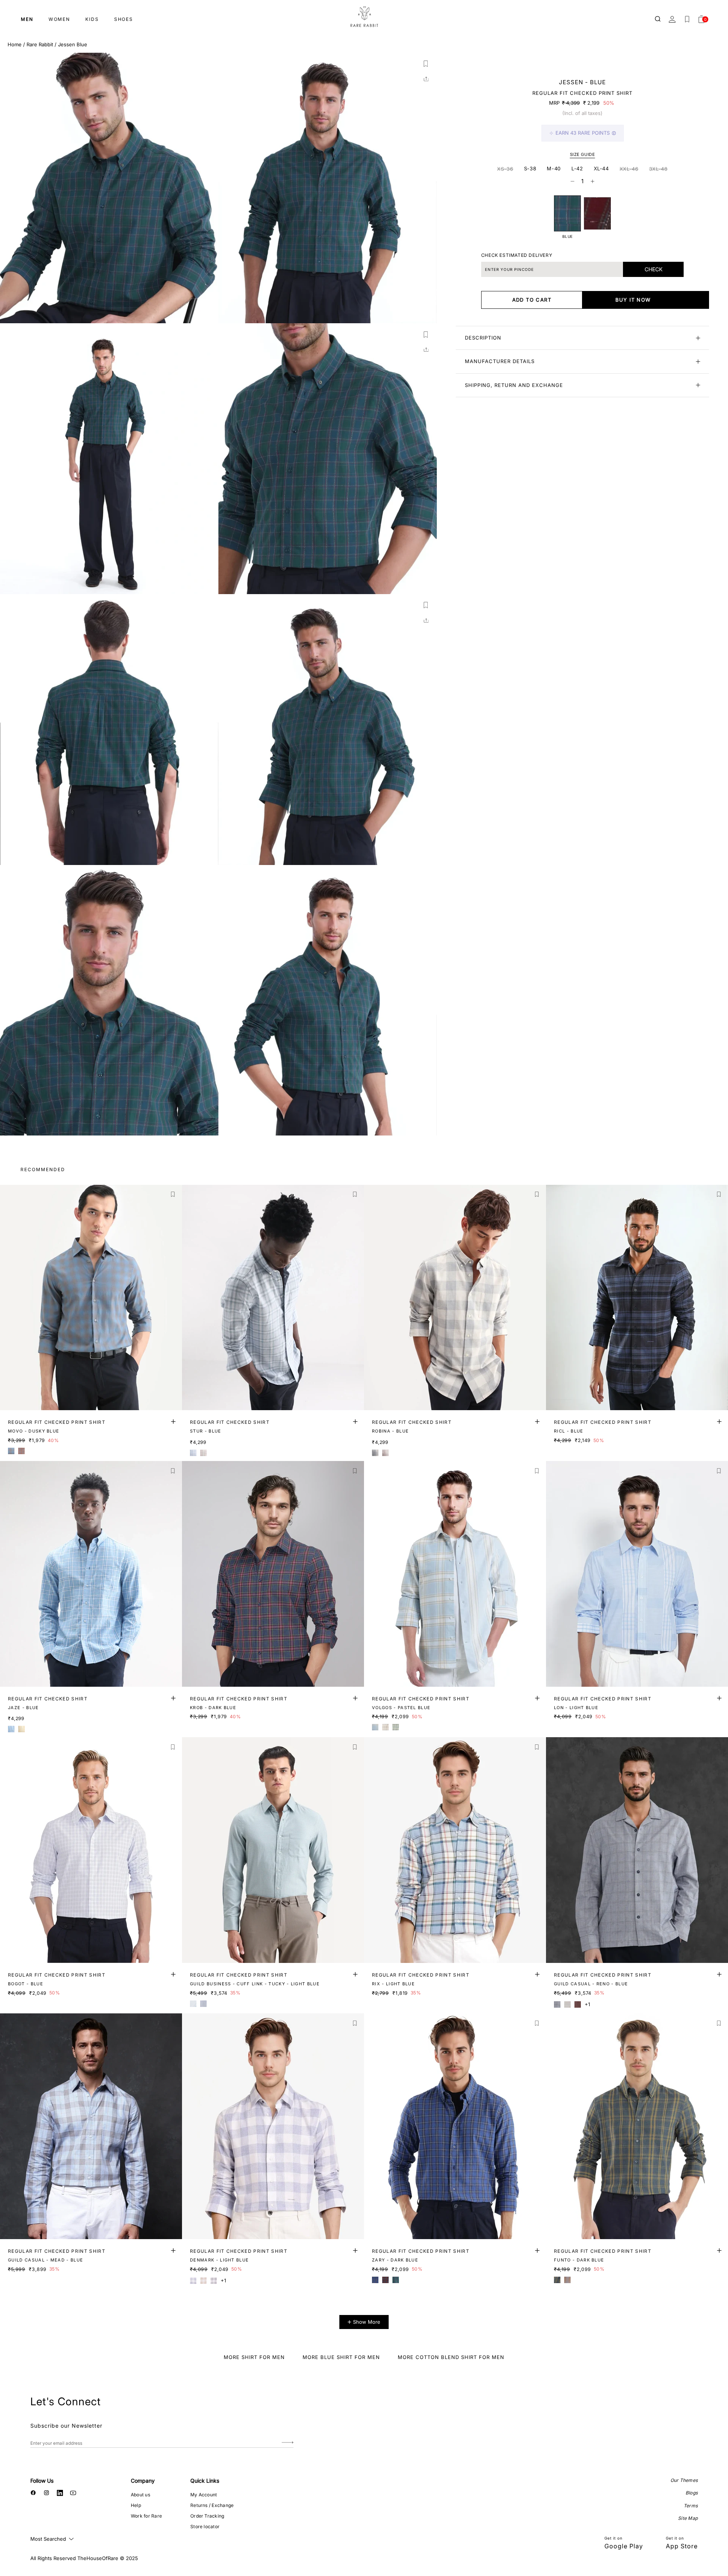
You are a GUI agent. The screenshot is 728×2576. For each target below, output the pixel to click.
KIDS (92, 19)
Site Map (688, 2518)
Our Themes (684, 2480)
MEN (27, 19)
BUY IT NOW (633, 300)
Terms (691, 2506)
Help (136, 2505)
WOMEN (59, 19)
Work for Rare (146, 2516)
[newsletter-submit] (288, 2443)
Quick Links (205, 2481)
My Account (204, 2495)
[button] (426, 64)
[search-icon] (658, 19)
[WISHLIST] (687, 19)
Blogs (692, 2493)
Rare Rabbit (40, 44)
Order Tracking (207, 2516)
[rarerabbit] (364, 17)
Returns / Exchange (212, 2505)
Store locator (205, 2526)
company (143, 2481)
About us (140, 2495)
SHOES (124, 19)
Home (15, 44)
